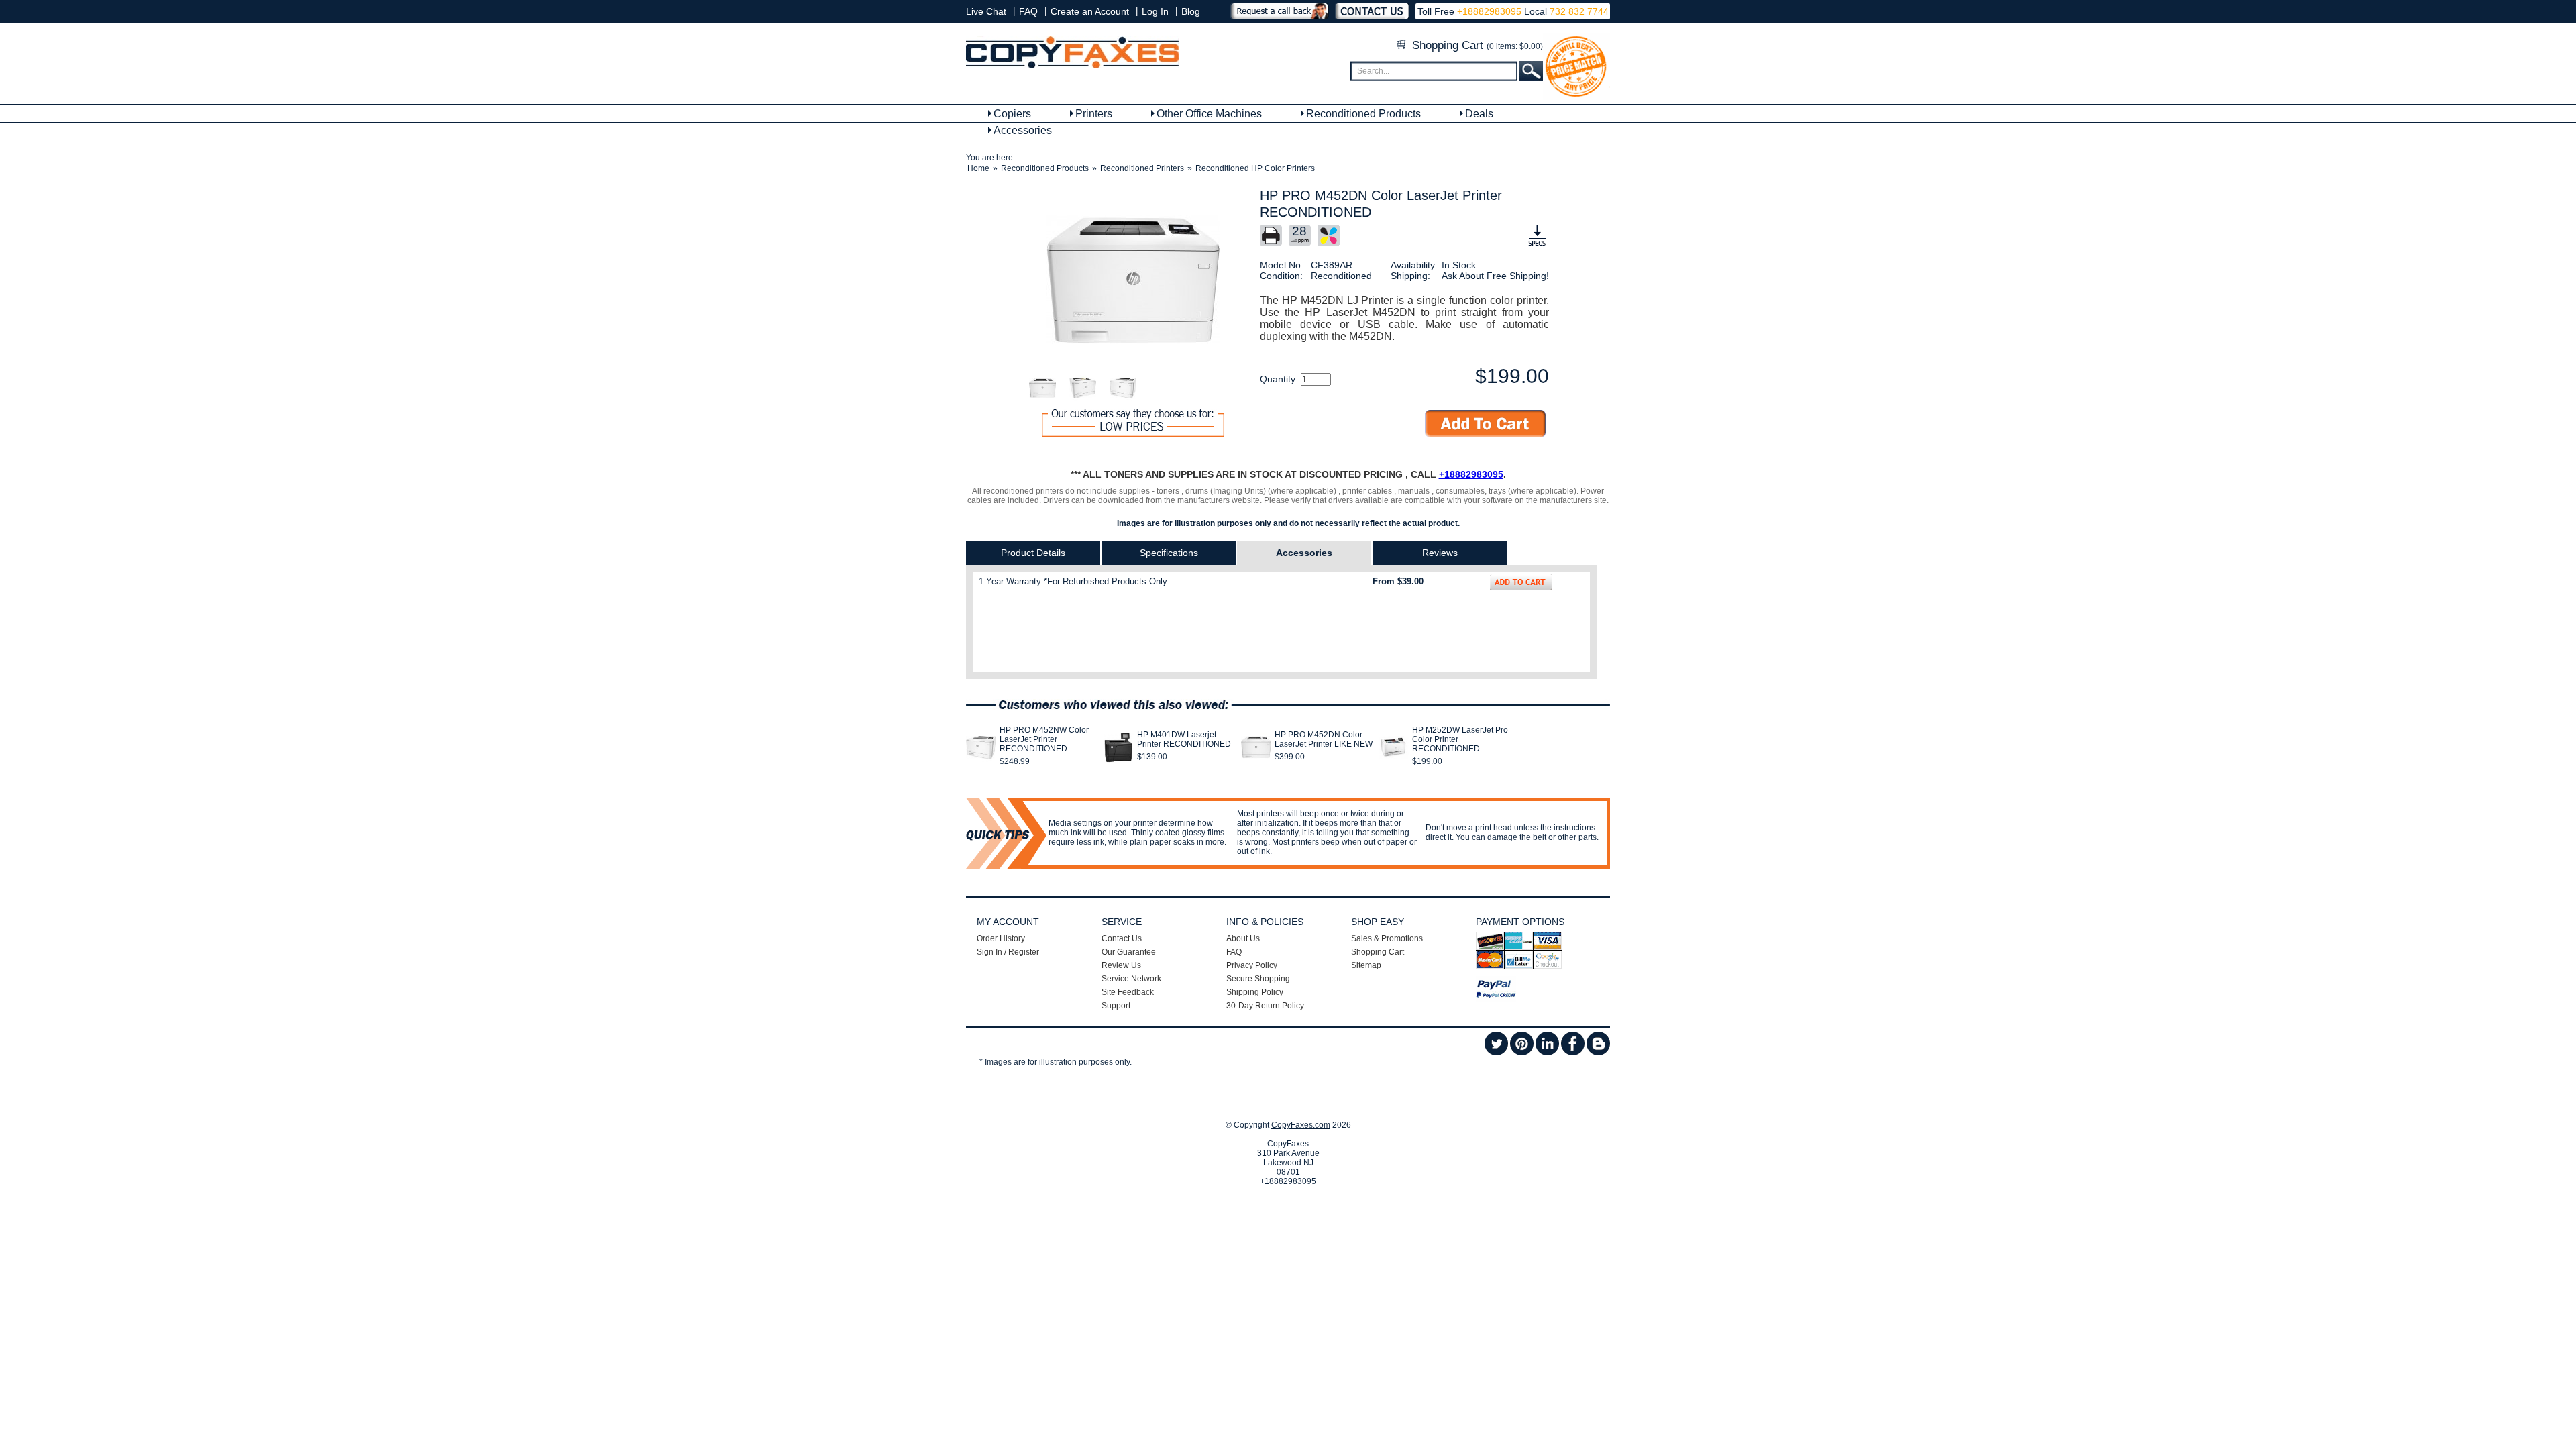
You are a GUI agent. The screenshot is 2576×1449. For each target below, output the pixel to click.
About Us (1243, 938)
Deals (1479, 114)
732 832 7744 (1578, 11)
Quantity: (1280, 379)
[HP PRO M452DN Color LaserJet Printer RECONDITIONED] (1133, 281)
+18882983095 (1489, 11)
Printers (1094, 114)
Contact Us (1122, 938)
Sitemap (1366, 965)
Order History (1001, 938)
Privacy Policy (1252, 965)
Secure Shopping (1258, 979)
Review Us (1121, 965)
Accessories (1023, 130)
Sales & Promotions (1387, 938)
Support (1116, 1006)
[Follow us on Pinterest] (1522, 1053)
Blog (1191, 11)
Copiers (1012, 114)
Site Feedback (1128, 992)
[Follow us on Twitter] (1496, 1053)
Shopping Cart (1476, 45)
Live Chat (986, 11)
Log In (1155, 11)
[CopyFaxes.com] (1072, 66)
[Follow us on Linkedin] (1547, 1053)
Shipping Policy (1255, 992)
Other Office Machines (1209, 114)
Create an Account (1090, 11)
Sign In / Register (1008, 952)
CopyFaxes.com (1301, 1125)
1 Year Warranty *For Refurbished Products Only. (1074, 581)
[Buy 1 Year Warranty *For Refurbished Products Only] (1521, 582)
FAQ (1028, 11)
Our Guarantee (1129, 952)
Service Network (1131, 979)
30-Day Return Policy (1265, 1006)
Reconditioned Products (1363, 114)
